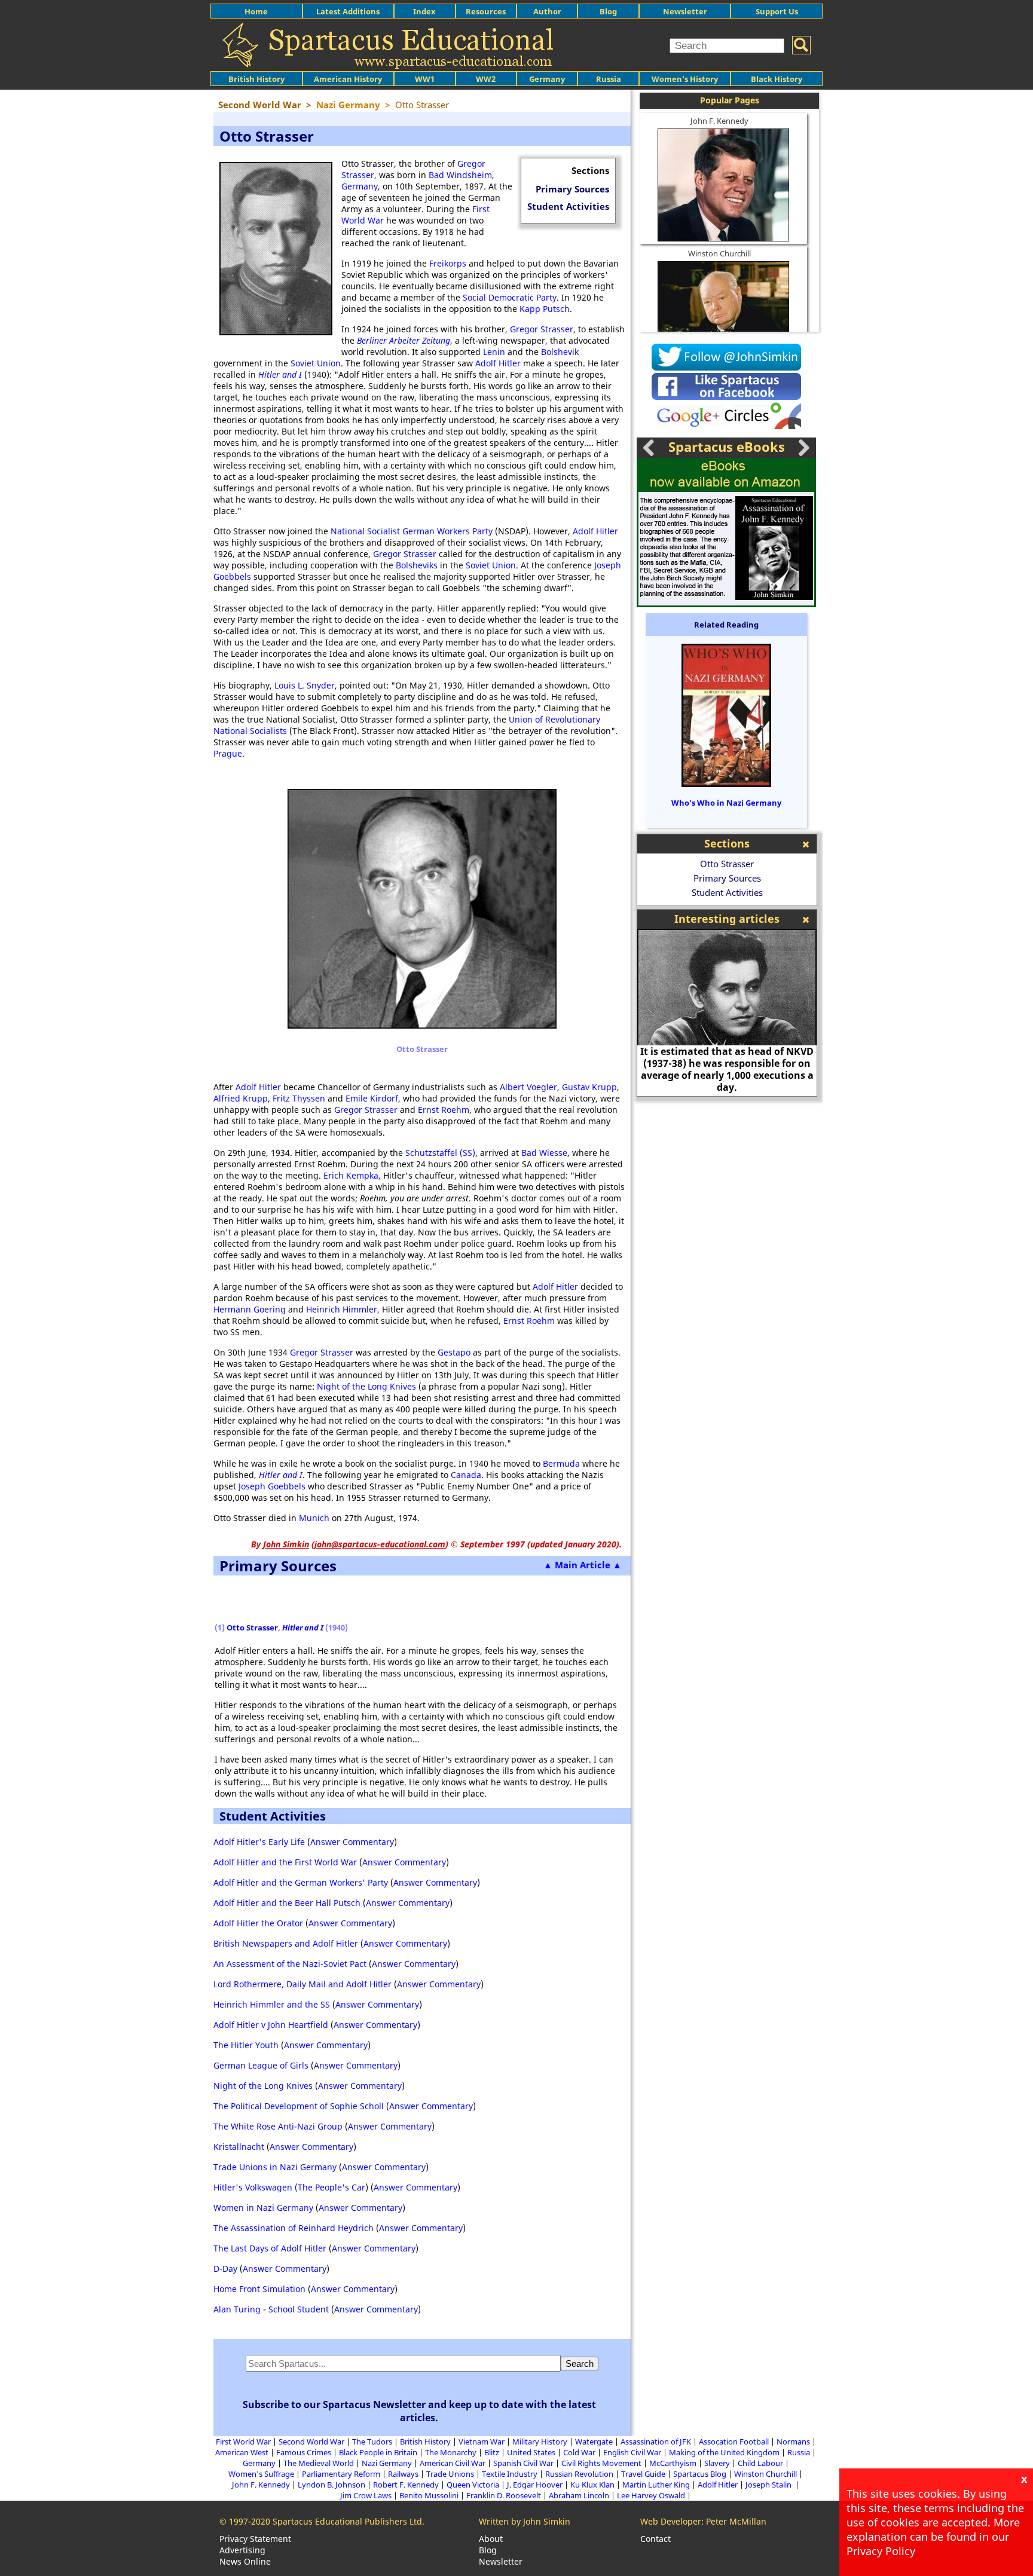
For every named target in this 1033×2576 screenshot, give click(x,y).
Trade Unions (450, 2474)
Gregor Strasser (542, 329)
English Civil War (632, 2452)
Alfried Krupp (241, 1098)
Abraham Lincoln (579, 2495)
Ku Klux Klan (592, 2485)
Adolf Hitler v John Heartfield (271, 2025)
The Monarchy (451, 2452)
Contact (655, 2539)
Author (547, 11)
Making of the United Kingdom (724, 2452)
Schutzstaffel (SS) (440, 1153)
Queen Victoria (473, 2485)
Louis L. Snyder (305, 685)
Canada (466, 1475)
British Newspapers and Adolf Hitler (286, 1943)
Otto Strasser (252, 1627)
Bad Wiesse (544, 1153)
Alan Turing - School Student (271, 2309)
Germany (547, 79)
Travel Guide (643, 2474)
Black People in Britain (378, 2452)
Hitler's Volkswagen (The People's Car (289, 2187)
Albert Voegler (528, 1087)
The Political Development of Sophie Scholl (299, 2106)
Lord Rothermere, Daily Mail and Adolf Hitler (302, 1984)
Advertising (242, 2550)
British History (425, 2442)
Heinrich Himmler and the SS (272, 2004)
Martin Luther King (656, 2485)
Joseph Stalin (769, 2485)
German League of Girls (261, 2065)
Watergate (594, 2442)
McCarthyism (673, 2463)
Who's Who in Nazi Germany (726, 803)
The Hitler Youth (246, 2045)
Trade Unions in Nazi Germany (275, 2167)
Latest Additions (348, 11)
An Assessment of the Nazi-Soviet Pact (290, 1964)
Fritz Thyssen (299, 1098)
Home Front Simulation (259, 2289)
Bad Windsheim (460, 175)
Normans (793, 2442)
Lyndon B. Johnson (331, 2485)
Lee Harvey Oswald (651, 2495)
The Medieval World (319, 2463)
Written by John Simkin (525, 2521)
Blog (608, 11)
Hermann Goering (250, 1309)
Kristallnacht (239, 2147)
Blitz (492, 2452)
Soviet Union (316, 363)
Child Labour (760, 2463)
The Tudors (372, 2442)
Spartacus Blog (700, 2474)
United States (531, 2452)
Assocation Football (734, 2442)
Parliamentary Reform (341, 2474)
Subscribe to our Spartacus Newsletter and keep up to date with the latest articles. (419, 2411)
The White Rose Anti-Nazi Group (278, 2126)
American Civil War (453, 2463)
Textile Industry (510, 2474)
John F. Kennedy (719, 121)
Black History (777, 79)
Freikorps (448, 263)
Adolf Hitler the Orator (258, 1923)
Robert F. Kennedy (406, 2485)
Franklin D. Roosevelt (504, 2495)
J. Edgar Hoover (535, 2485)
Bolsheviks (417, 565)
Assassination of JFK (656, 2442)
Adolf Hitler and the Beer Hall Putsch (287, 1903)
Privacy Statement (255, 2539)
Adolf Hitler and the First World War (285, 1862)
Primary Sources (572, 189)
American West (242, 2452)
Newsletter (685, 11)
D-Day (225, 2268)
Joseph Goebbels (272, 1486)
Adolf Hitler (498, 363)
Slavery (717, 2463)
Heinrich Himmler (342, 1309)
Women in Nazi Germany (263, 2208)
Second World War (311, 2442)
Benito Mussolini (429, 2495)
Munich (314, 1518)
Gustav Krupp (589, 1087)
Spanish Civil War (523, 2463)
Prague (228, 753)
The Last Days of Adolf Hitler (270, 2248)
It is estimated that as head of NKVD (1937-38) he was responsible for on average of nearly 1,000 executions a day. (727, 1069)
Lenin (494, 352)
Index (424, 11)
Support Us (777, 11)
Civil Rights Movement (601, 2463)
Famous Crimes (304, 2452)
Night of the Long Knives (366, 1386)
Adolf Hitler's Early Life (259, 1842)
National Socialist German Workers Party (412, 531)
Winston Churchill (719, 253)
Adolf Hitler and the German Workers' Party (301, 1882)
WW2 (486, 79)
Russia (609, 79)
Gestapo (454, 1352)
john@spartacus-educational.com (380, 1544)
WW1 (425, 79)
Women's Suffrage (261, 2474)
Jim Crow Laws (366, 2495)
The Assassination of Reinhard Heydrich (294, 2228)
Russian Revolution (579, 2474)
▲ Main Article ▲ (583, 1565)
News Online (245, 2561)
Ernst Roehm (444, 1110)
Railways (403, 2474)
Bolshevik (560, 352)
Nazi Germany (387, 2463)
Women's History (685, 79)
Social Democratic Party (510, 297)
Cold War (579, 2452)
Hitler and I (280, 374)
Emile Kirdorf (372, 1098)
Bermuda (561, 1463)
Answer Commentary (352, 1842)
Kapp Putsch (545, 309)
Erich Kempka (351, 1175)
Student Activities (568, 206)
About (491, 2539)
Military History (540, 2442)
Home (256, 11)
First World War (243, 2442)
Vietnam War (482, 2442)
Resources (486, 11)
